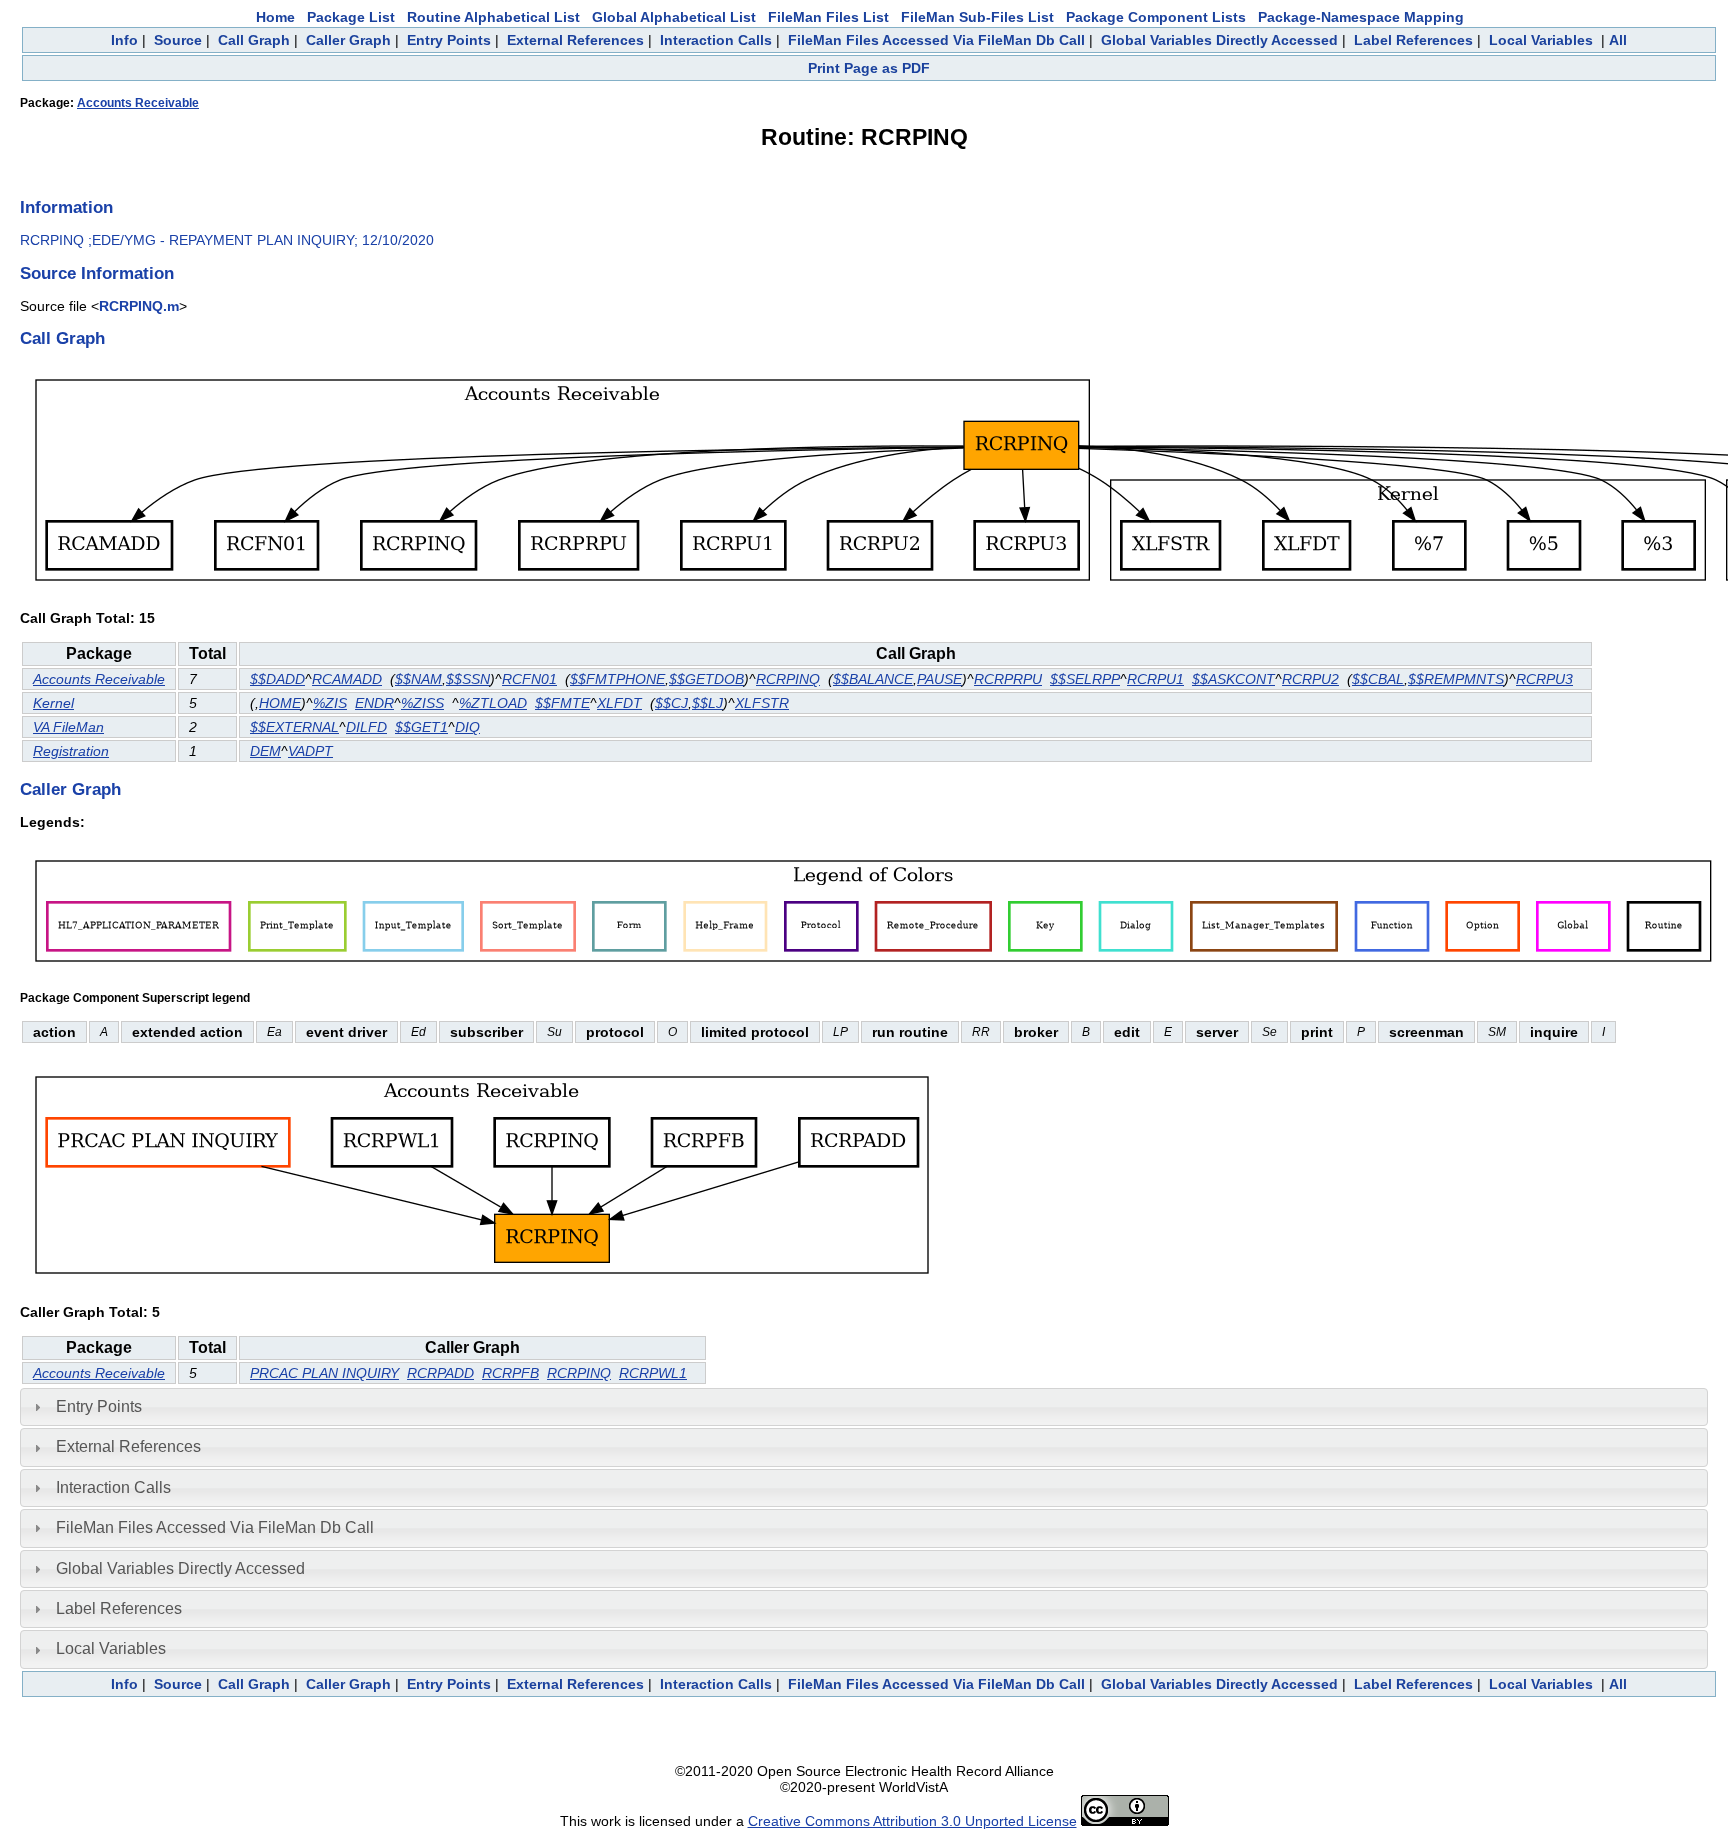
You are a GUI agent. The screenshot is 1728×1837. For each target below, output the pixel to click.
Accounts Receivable (138, 103)
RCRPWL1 (653, 1373)
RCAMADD (347, 679)
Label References (1413, 40)
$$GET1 (421, 727)
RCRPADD (440, 1373)
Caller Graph (348, 40)
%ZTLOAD (493, 703)
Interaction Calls (716, 40)
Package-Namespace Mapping (1361, 17)
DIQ (467, 727)
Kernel (53, 703)
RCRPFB (510, 1373)
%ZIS (330, 703)
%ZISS (422, 703)
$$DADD (277, 679)
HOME (280, 703)
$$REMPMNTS (1456, 679)
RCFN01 (529, 679)
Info (124, 40)
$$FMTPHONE (617, 679)
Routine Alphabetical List (493, 17)
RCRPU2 (1310, 679)
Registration (71, 751)
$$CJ (671, 703)
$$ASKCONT (1233, 679)
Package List (351, 17)
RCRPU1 (1155, 679)
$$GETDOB (706, 679)
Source (178, 40)
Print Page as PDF (869, 68)
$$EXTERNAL (294, 727)
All (1618, 40)
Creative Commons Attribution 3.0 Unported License (912, 1821)
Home (275, 17)
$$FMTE (562, 703)
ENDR (374, 703)
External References (575, 40)
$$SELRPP (1085, 679)
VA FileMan (68, 727)
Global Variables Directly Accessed (1219, 40)
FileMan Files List (828, 17)
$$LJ (707, 703)
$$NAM (418, 679)
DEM (265, 751)
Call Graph (254, 40)
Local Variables (1541, 40)
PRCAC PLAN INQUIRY (324, 1373)
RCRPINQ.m (139, 306)
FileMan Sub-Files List (977, 17)
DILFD (366, 727)
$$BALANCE (873, 679)
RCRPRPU (1008, 679)
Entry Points (449, 40)
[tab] (864, 1407)
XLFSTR (762, 703)
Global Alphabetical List (674, 17)
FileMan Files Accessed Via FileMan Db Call (936, 40)
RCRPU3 (1544, 679)
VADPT (310, 751)
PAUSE (939, 679)
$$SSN (468, 679)
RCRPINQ (788, 679)
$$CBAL (1378, 679)
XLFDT (619, 703)
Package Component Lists (1156, 17)
